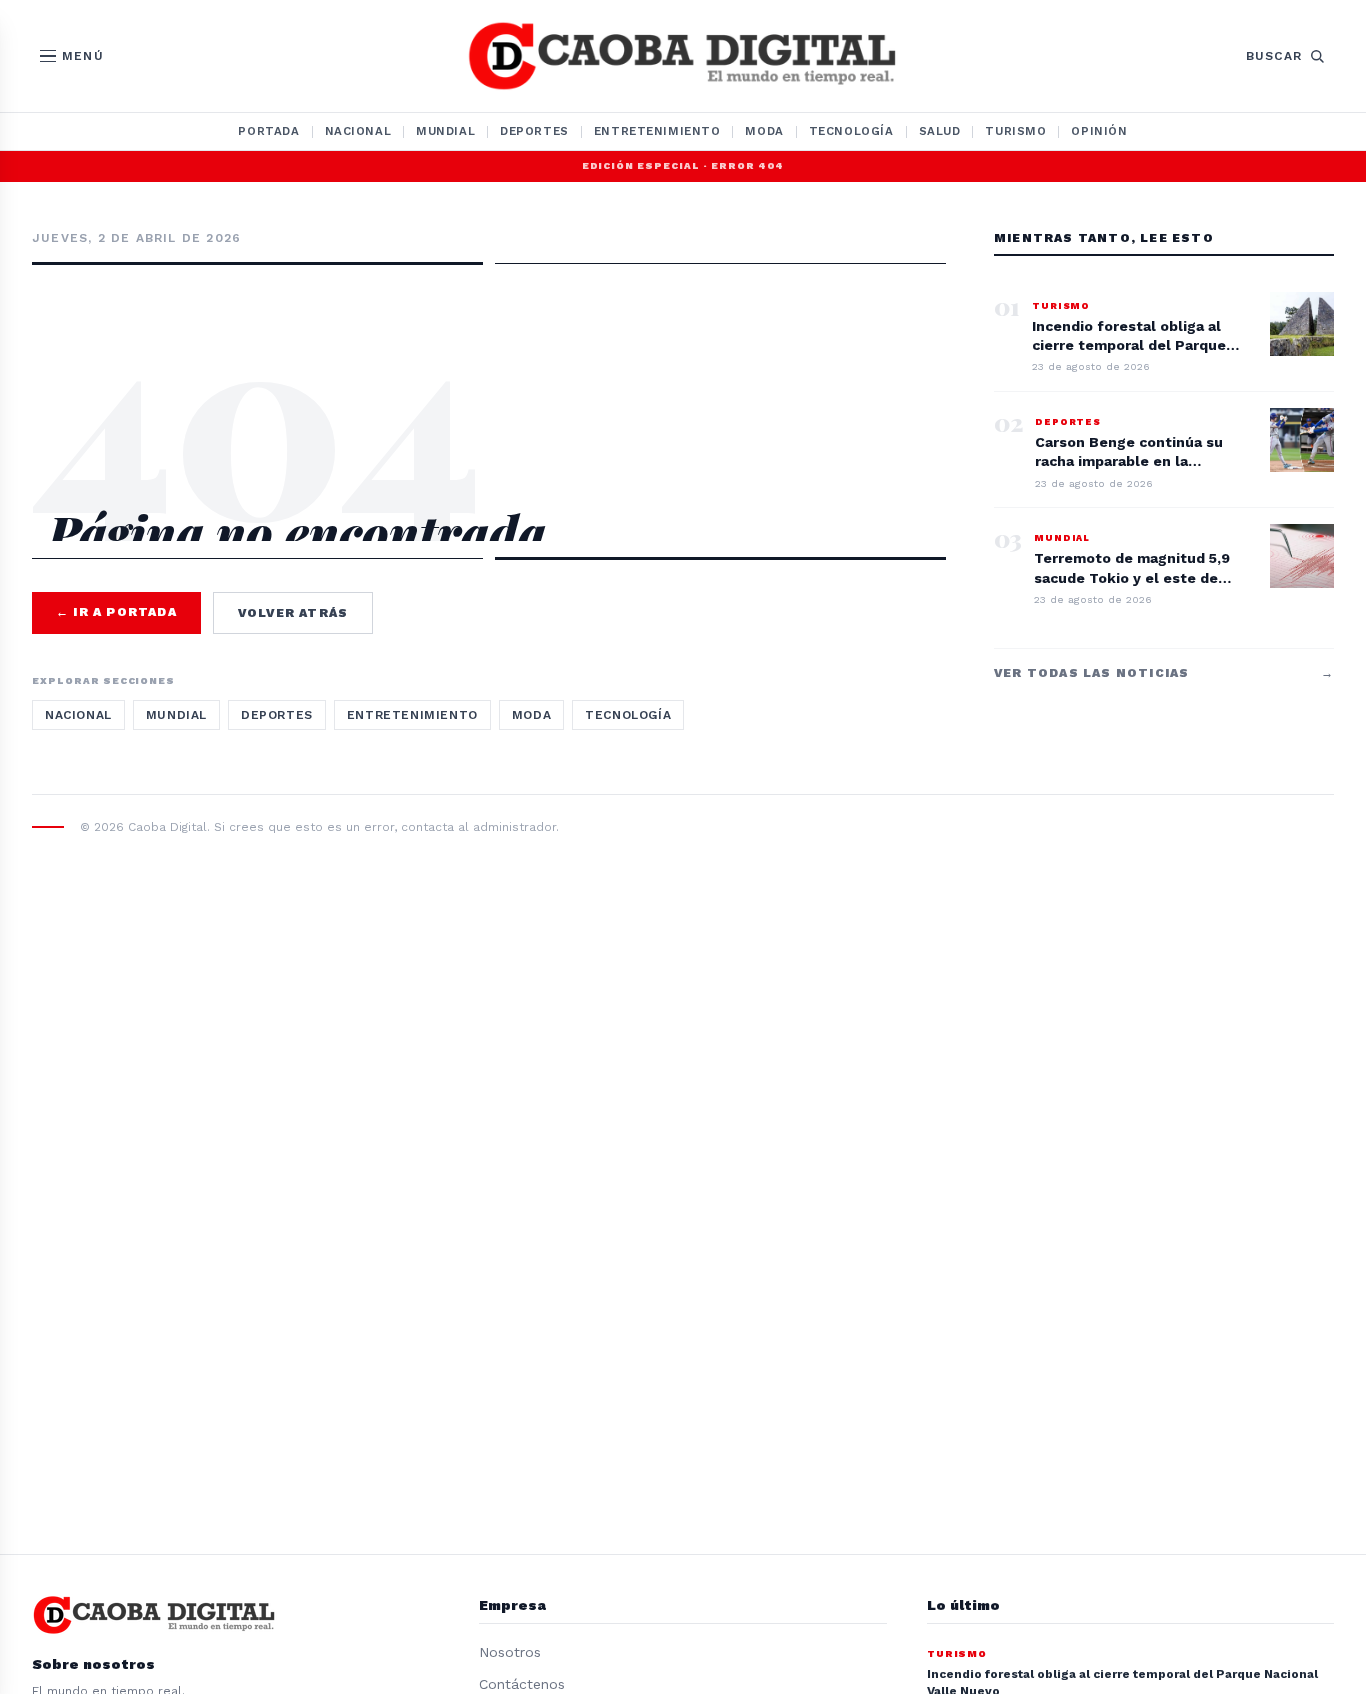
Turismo (1015, 131)
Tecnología (851, 131)
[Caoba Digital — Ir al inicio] (683, 56)
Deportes (534, 131)
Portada (268, 131)
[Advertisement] (489, 352)
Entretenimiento (657, 131)
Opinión (1099, 131)
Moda (764, 131)
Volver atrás (293, 613)
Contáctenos (522, 1684)
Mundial (445, 131)
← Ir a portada (116, 612)
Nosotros (510, 1652)
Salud (940, 131)
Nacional (358, 131)
